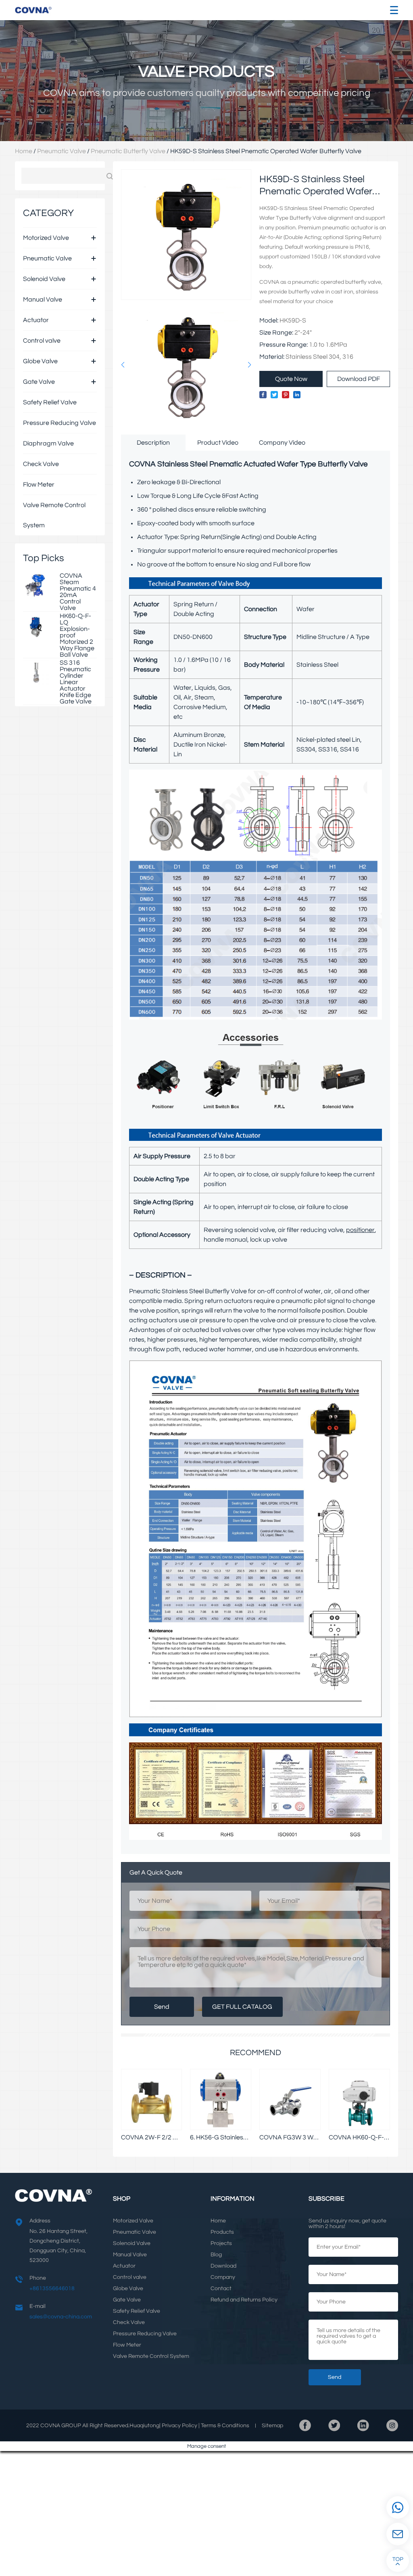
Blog (216, 2255)
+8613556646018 (52, 2289)
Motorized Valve (46, 238)
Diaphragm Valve (48, 443)
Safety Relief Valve (50, 402)
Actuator (36, 320)
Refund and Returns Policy (244, 2300)
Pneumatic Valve (62, 151)
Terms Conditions (225, 2426)
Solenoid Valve (44, 279)
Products (222, 2232)
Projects (221, 2243)
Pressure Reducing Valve (59, 423)
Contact (221, 2289)
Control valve (42, 341)
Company (223, 2277)
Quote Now (291, 379)
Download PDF (359, 379)
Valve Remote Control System (54, 515)
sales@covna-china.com (61, 2317)
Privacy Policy (179, 2426)
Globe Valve (40, 361)
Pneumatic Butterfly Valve (128, 151)
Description (153, 443)
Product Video (218, 443)
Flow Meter (39, 485)
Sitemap (272, 2426)
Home (24, 151)
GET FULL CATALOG (242, 2007)
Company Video (282, 443)
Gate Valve (39, 382)
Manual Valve (43, 300)
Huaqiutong (144, 2426)
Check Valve (41, 464)
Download (223, 2266)
